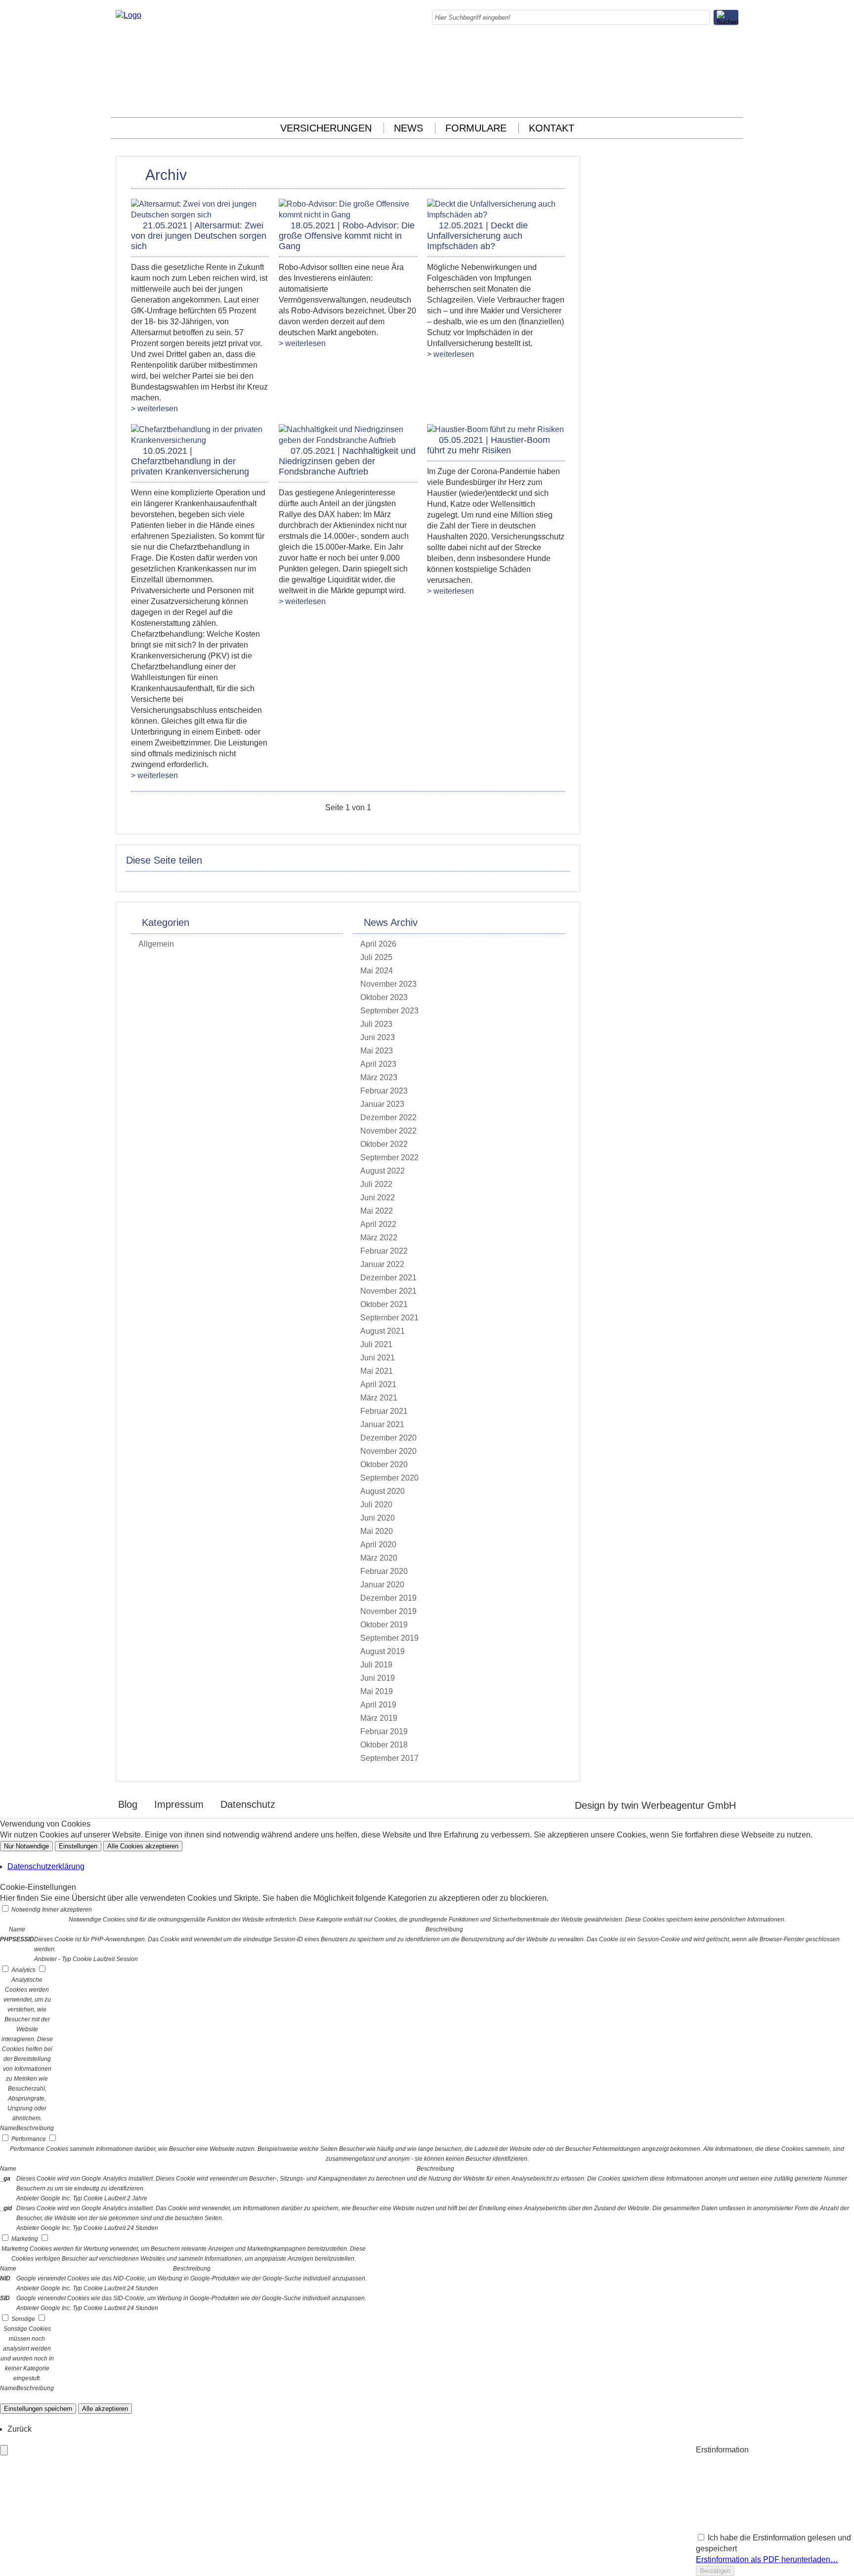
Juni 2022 (378, 1198)
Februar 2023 (384, 1091)
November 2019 (388, 1611)
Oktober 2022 (384, 1144)
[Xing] (735, 91)
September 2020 (389, 1478)
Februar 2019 (384, 1731)
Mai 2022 (377, 1211)
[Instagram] (735, 58)
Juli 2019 (376, 1665)
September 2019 (389, 1638)
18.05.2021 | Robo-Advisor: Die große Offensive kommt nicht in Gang (347, 236)
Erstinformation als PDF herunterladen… (767, 2559)
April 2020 (378, 1545)
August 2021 (383, 1331)
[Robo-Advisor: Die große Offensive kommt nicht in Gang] (348, 215)
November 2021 (388, 1291)
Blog (128, 1804)
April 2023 (378, 1064)
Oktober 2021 (384, 1304)
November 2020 (388, 1451)
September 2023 (389, 1011)
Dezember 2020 (388, 1438)
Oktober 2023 (384, 997)
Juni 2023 (378, 1037)
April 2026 (378, 944)
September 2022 (389, 1157)
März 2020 (379, 1558)
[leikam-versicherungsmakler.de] (128, 15)
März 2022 (379, 1238)
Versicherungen (326, 128)
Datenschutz (248, 1804)
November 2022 (388, 1131)
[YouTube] (735, 102)
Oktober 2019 (384, 1625)
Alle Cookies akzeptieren (143, 1846)
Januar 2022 (382, 1264)
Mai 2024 (377, 971)
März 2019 (379, 1718)
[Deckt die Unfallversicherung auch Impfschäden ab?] (496, 215)
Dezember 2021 (388, 1278)
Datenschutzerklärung (46, 1866)
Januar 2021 (382, 1424)
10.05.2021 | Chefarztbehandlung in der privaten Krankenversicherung (190, 461)
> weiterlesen (154, 409)
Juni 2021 (378, 1358)
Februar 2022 (384, 1251)
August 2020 (383, 1491)
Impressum (179, 1804)
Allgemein (156, 944)
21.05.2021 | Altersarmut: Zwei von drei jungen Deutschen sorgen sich (199, 236)
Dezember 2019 (388, 1598)
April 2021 (378, 1384)
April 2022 (378, 1224)
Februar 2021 (384, 1411)
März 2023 (379, 1077)
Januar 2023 (382, 1104)
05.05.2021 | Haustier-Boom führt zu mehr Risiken (489, 445)
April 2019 (378, 1705)
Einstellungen (78, 1846)
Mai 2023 (377, 1051)
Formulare (476, 128)
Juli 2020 (376, 1505)
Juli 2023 (376, 1024)
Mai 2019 (377, 1691)
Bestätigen (715, 2571)
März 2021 (379, 1398)
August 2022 (383, 1171)
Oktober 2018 (384, 1745)
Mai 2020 (377, 1531)
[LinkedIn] (735, 69)
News (408, 128)
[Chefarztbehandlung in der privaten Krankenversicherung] (200, 440)
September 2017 (389, 1758)
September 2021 (389, 1318)
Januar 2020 (382, 1585)
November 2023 (388, 984)
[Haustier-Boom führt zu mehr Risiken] (495, 429)
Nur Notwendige (26, 1846)
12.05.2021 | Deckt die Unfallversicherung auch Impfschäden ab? (477, 236)
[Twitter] (735, 80)
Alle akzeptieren (105, 2409)
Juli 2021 (376, 1344)
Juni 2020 (378, 1518)
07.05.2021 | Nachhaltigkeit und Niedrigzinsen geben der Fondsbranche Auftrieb (347, 461)
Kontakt (552, 128)
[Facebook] (735, 47)
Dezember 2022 (388, 1117)
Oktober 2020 (384, 1464)
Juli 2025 (376, 957)
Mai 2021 (377, 1371)
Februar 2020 (384, 1571)
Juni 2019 (378, 1678)
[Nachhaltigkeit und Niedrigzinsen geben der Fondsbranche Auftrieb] (348, 440)
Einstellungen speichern (38, 2409)
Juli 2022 (376, 1184)
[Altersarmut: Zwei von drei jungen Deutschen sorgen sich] (200, 215)
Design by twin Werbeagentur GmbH (655, 1805)
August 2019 (383, 1651)
